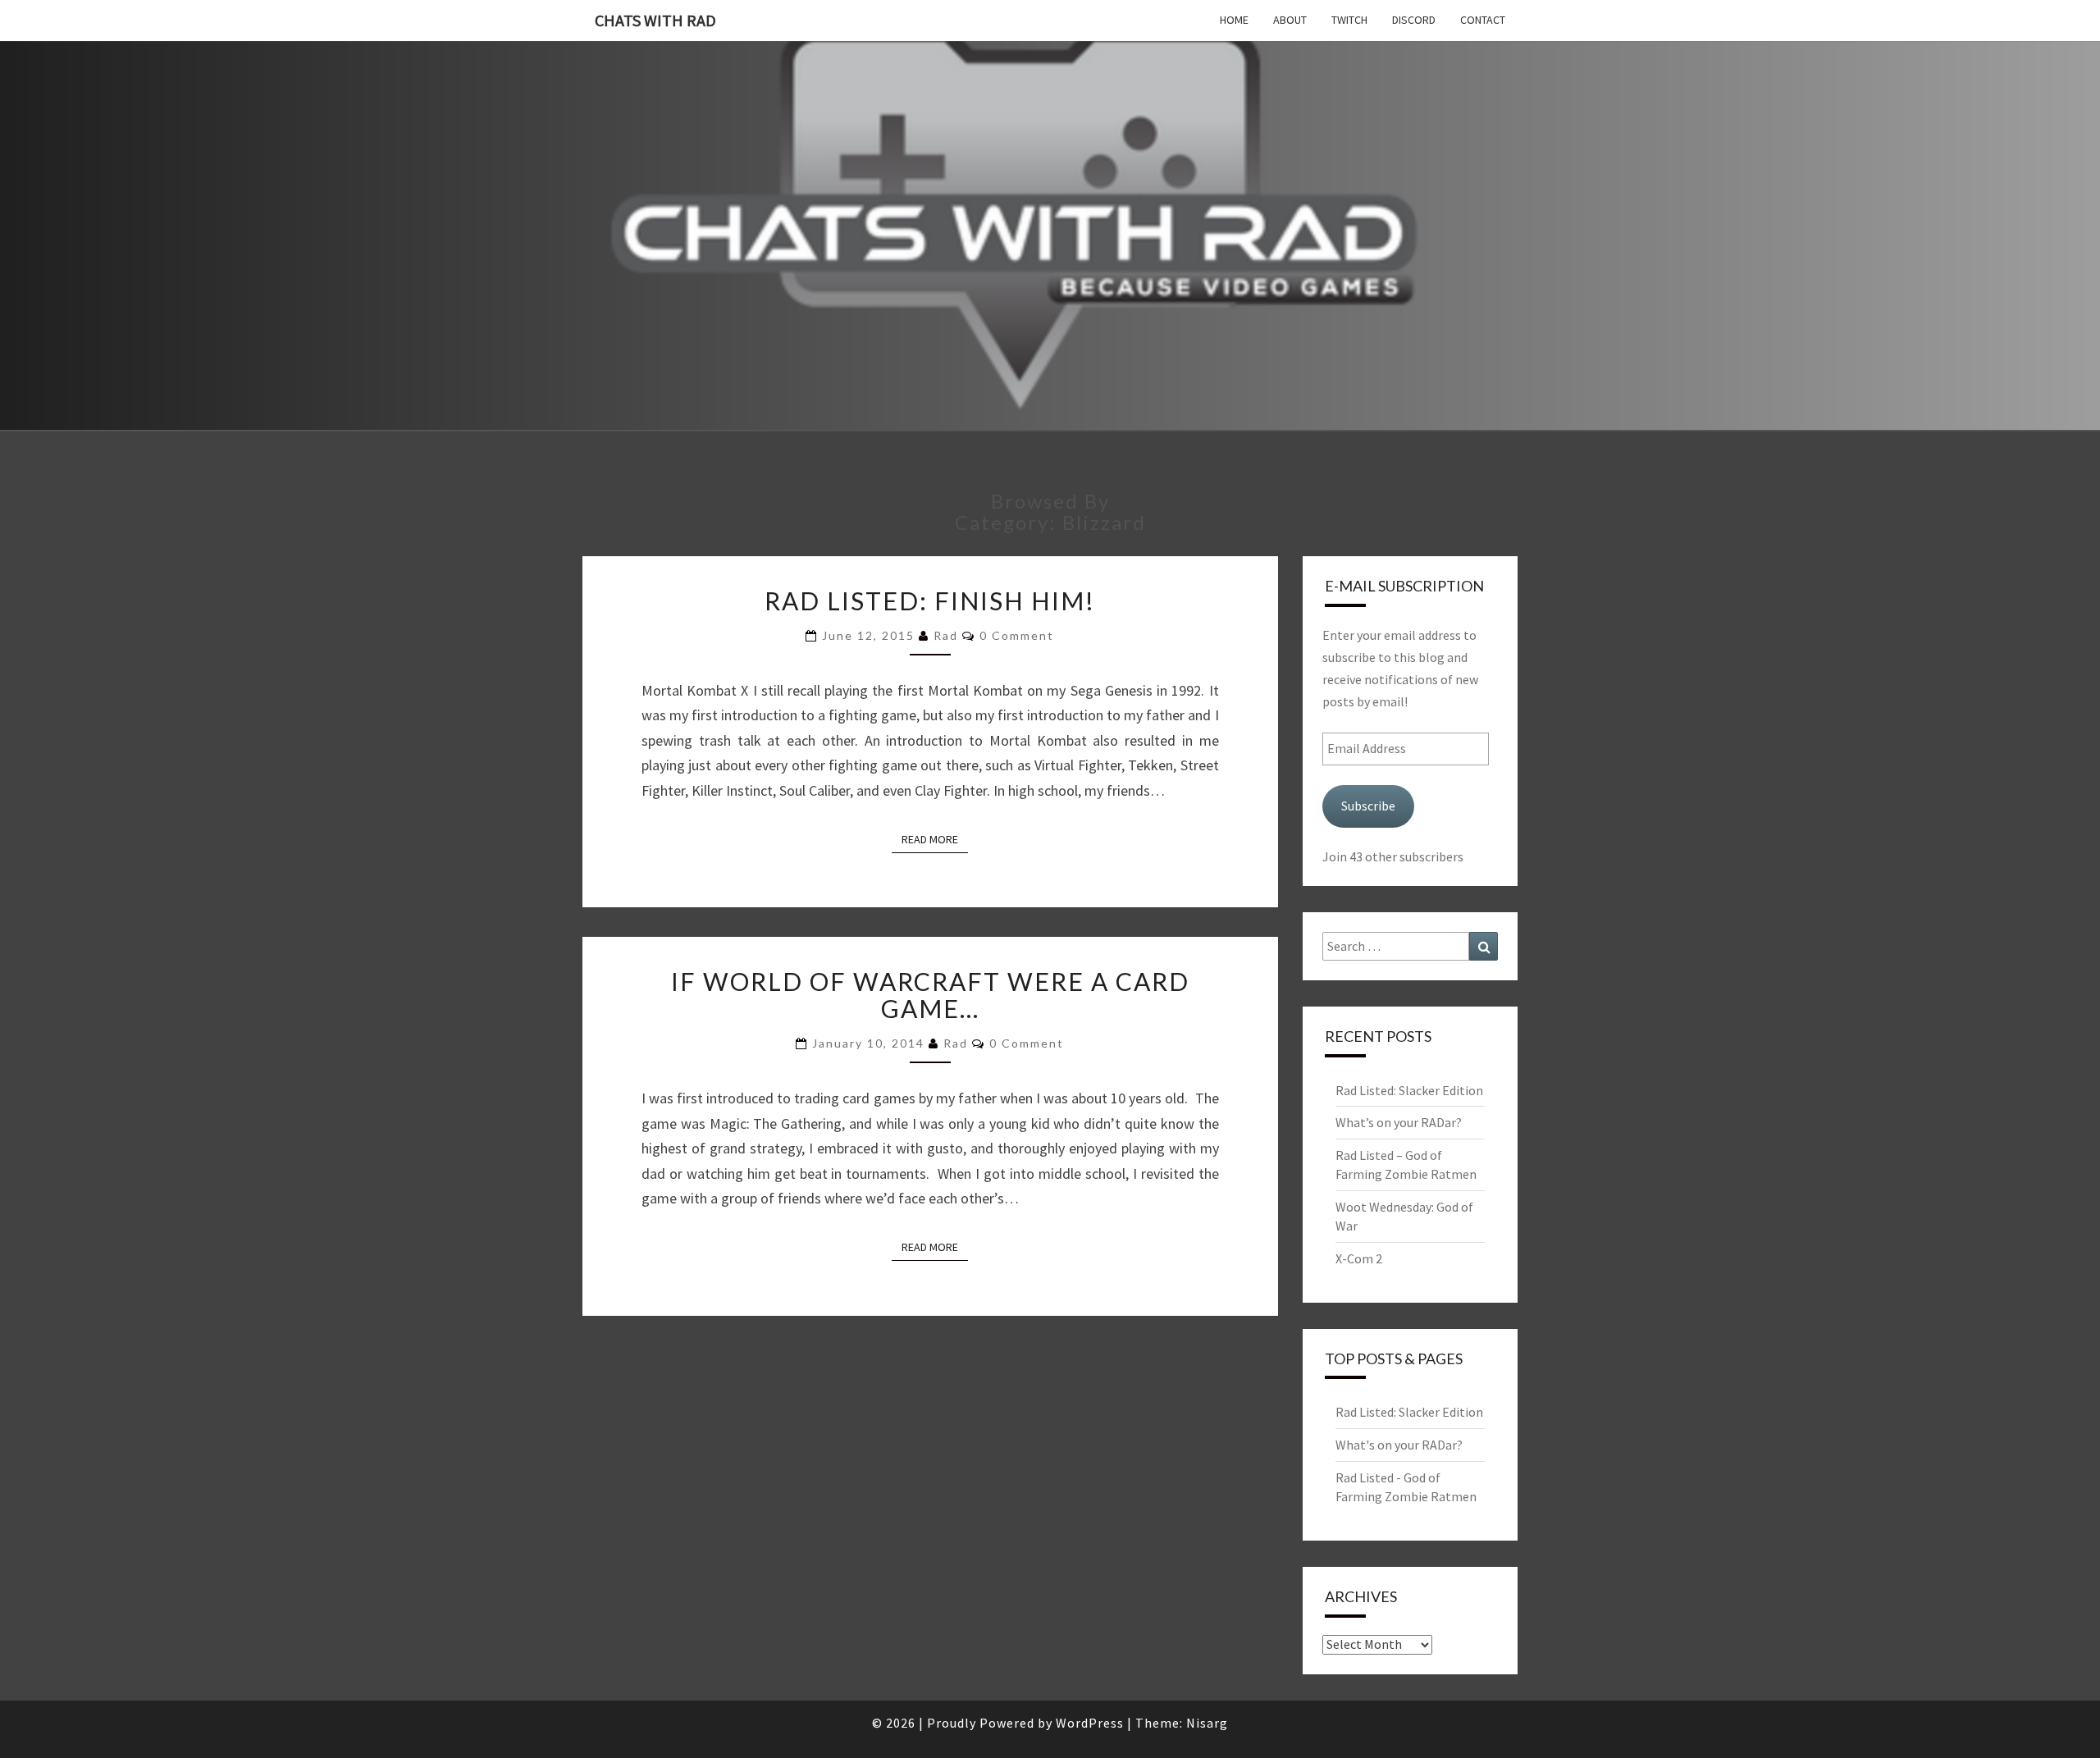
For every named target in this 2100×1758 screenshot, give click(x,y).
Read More (935, 839)
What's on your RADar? (1399, 1445)
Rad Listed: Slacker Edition (1409, 1090)
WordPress (1090, 1723)
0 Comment (1017, 635)
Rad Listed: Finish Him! (930, 600)
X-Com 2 (1359, 1258)
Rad (946, 635)
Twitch (1349, 20)
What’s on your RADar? (1399, 1122)
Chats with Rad (655, 20)
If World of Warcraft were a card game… (930, 995)
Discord (1414, 20)
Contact (1483, 20)
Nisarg (1207, 1723)
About (1290, 20)
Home (1234, 20)
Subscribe (1368, 806)
